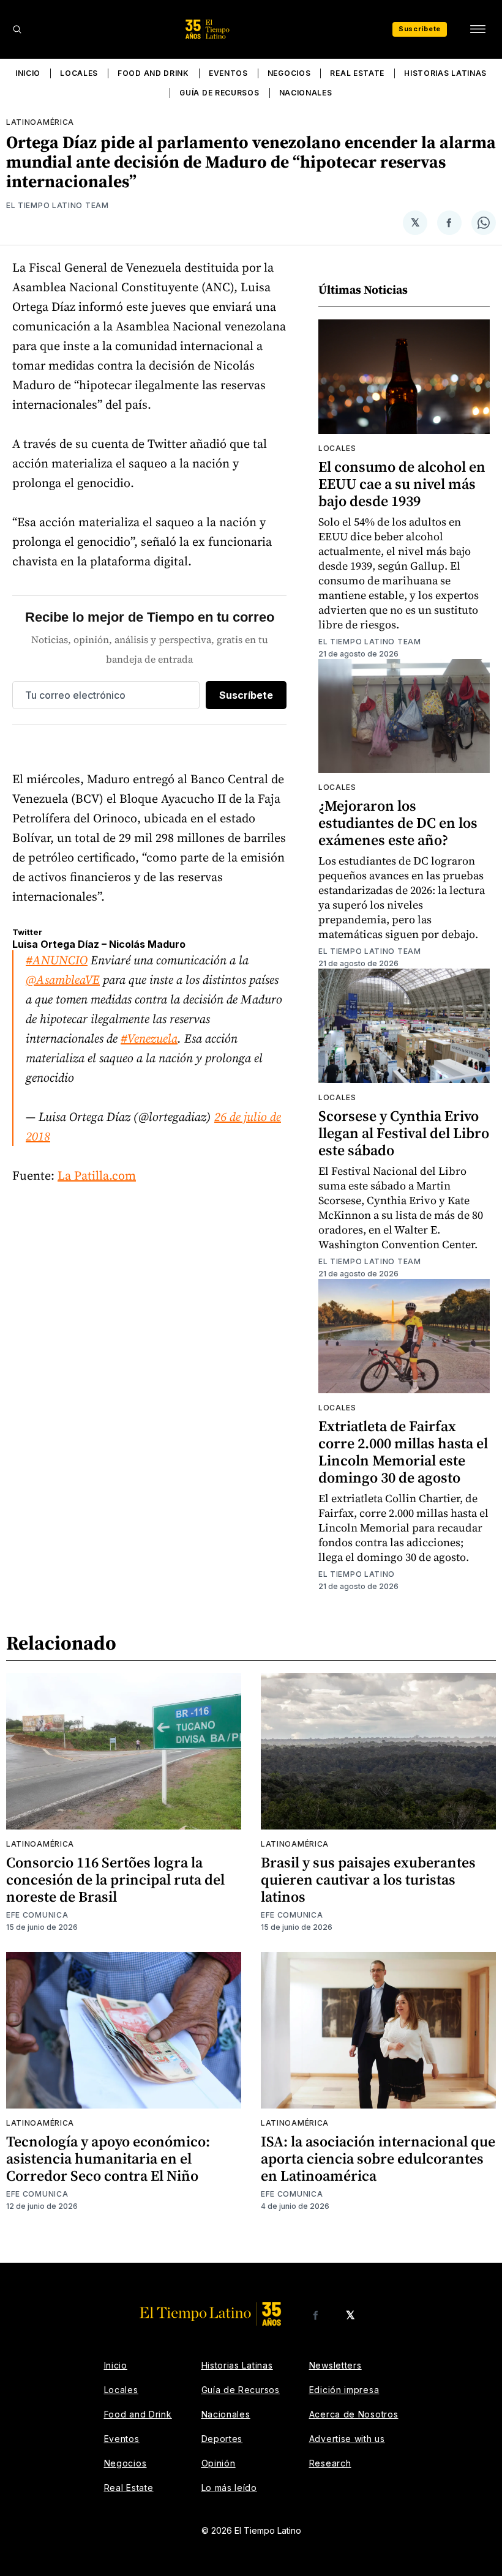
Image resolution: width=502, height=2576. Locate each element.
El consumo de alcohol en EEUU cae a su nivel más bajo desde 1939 (402, 484)
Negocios (289, 73)
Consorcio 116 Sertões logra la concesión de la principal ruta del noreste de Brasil (115, 1879)
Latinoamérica (40, 122)
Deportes (222, 2439)
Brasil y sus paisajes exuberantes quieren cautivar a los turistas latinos (368, 1879)
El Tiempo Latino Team (58, 205)
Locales (79, 73)
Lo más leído (229, 2488)
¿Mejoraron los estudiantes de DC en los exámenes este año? (398, 823)
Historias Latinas (445, 73)
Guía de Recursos (219, 93)
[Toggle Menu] (478, 29)
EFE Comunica (37, 1915)
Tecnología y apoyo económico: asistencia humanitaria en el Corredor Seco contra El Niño (108, 2158)
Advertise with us (347, 2439)
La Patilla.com (97, 1175)
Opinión (219, 2463)
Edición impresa (344, 2390)
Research (330, 2463)
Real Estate (357, 73)
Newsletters (335, 2365)
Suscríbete (420, 29)
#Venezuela (149, 1038)
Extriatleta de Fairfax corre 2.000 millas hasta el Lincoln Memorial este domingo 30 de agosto (403, 1452)
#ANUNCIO (57, 960)
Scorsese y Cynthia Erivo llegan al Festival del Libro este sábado (404, 1133)
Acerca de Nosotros (354, 2414)
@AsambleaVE (63, 980)
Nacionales (306, 93)
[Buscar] (17, 29)
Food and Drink (153, 73)
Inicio (28, 73)
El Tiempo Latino (357, 1574)
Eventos (228, 73)
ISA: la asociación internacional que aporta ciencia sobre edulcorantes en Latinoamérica (378, 2158)
